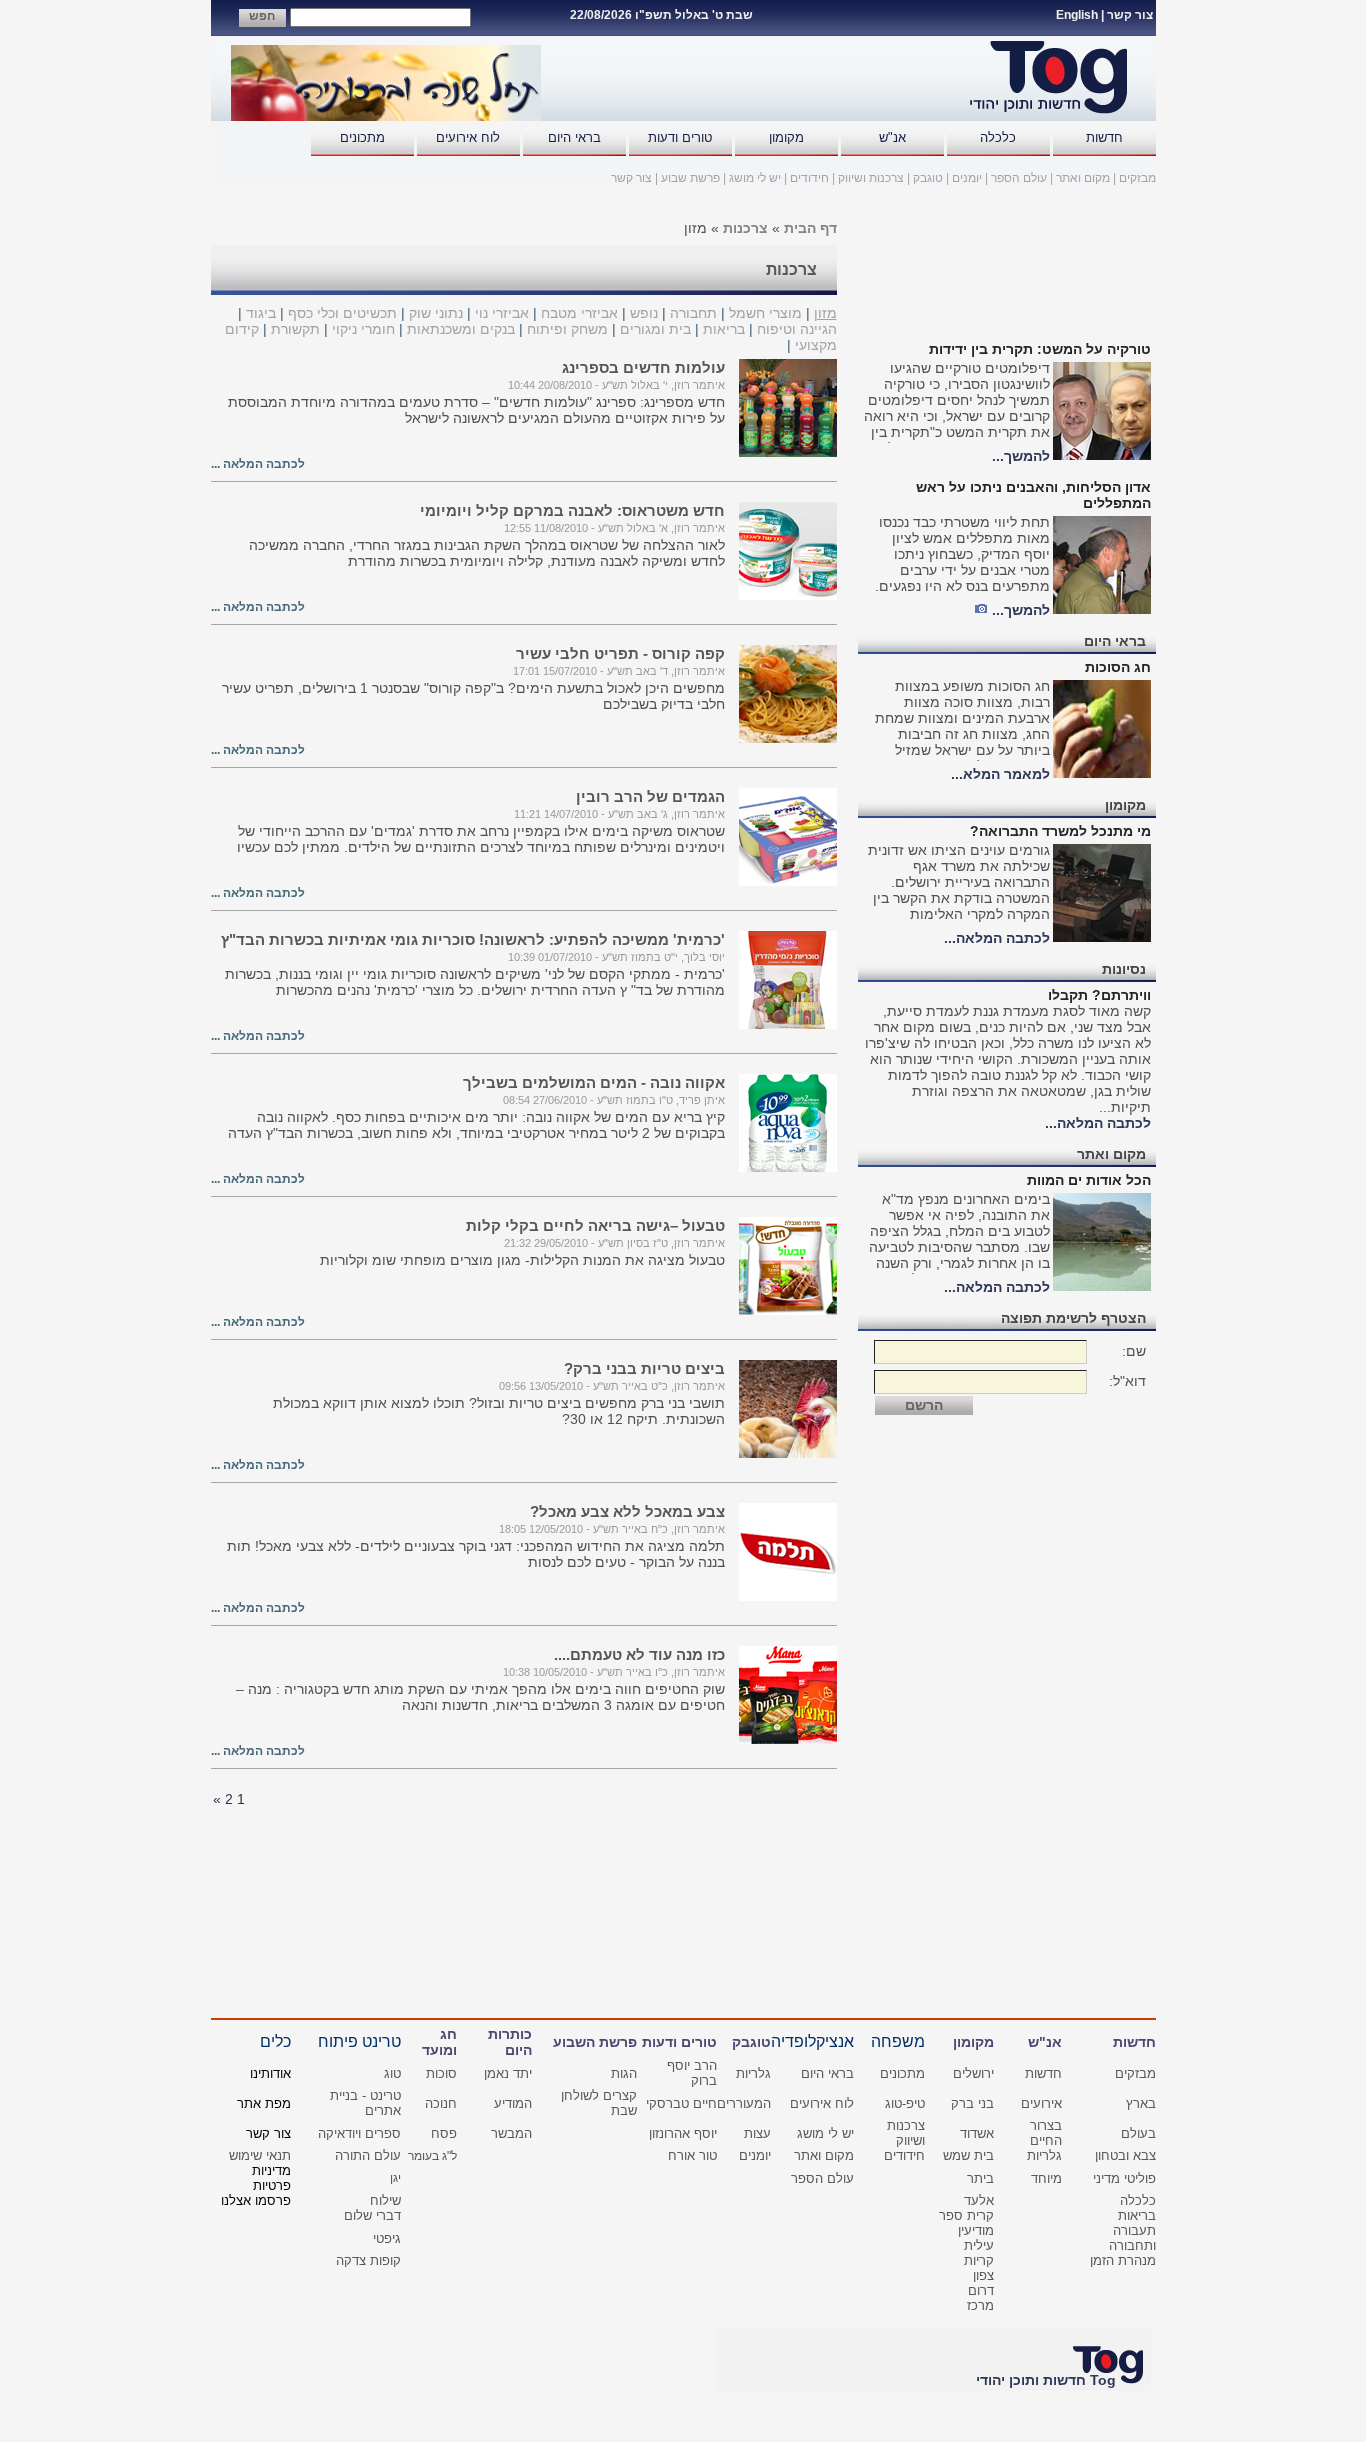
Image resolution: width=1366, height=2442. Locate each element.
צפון (983, 2275)
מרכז (980, 2305)
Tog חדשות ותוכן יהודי (1046, 2380)
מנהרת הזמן (1123, 2260)
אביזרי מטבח (579, 313)
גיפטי (387, 2238)
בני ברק (972, 2103)
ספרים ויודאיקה (359, 2133)
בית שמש (968, 2155)
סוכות (441, 2073)
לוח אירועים (468, 137)
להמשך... (1021, 456)
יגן (395, 2178)
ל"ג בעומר (432, 2156)
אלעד (979, 2200)
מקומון (786, 137)
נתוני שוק (436, 313)
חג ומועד (439, 2042)
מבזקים (1137, 178)
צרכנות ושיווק (871, 178)
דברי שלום (372, 2215)
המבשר (511, 2133)
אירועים (1041, 2103)
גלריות (753, 2073)
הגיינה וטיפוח (797, 329)
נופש (644, 313)
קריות (979, 2260)
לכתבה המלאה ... (258, 464)
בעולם (1138, 2133)
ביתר (980, 2178)
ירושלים (973, 2073)
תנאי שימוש (260, 2155)
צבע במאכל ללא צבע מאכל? (627, 1511)
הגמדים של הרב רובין (650, 796)
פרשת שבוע (690, 178)
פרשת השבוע (595, 2042)
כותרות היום (510, 2042)
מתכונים (362, 137)
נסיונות (1124, 969)
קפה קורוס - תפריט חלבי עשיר (620, 653)
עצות (757, 2133)
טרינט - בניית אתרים (365, 2103)
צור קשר (1130, 15)
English (1077, 15)
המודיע (513, 2103)
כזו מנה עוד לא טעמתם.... (639, 1654)
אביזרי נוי (500, 313)
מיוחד (1046, 2178)
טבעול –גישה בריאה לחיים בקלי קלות (595, 1225)
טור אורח (692, 2155)
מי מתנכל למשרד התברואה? (1060, 831)
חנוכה (441, 2103)
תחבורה (693, 313)
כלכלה (998, 137)
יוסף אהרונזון (683, 2133)
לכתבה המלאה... (997, 938)
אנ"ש (892, 137)
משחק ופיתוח (567, 329)
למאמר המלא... (1000, 774)
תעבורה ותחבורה (1132, 2238)
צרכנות (745, 228)
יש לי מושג (755, 178)
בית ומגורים (655, 329)
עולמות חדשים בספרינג (643, 367)
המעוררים (744, 2103)
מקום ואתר (1083, 178)
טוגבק (928, 178)
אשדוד (977, 2133)
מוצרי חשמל (765, 313)
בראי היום (574, 137)
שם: (1134, 1351)
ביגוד (261, 313)
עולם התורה (368, 2155)
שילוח (385, 2200)
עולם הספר (1019, 178)
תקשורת (295, 329)
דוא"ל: (1127, 1381)
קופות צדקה (368, 2260)
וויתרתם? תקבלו (1099, 995)
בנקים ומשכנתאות (461, 329)
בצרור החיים (1046, 2133)
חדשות (1104, 137)
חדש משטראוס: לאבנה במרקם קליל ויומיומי (572, 510)
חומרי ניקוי (363, 329)
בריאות (724, 329)
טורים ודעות (680, 137)
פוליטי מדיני (1124, 2178)
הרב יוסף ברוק (692, 2073)
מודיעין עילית (976, 2238)
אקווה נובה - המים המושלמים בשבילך (594, 1082)
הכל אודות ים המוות (1089, 1180)
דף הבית (810, 228)
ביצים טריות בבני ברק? (644, 1368)
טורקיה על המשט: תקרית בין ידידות (1040, 349)
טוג (392, 2073)
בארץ (1141, 2103)
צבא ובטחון (1125, 2155)
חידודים (809, 178)
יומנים (967, 178)
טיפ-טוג (905, 2103)
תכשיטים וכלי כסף (342, 313)
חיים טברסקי (681, 2103)
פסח (444, 2133)
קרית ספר (966, 2215)
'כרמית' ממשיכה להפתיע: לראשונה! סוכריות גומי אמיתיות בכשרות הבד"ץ (473, 939)
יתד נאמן (508, 2073)
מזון (825, 313)
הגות (624, 2073)
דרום (981, 2290)
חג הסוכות (1118, 667)
